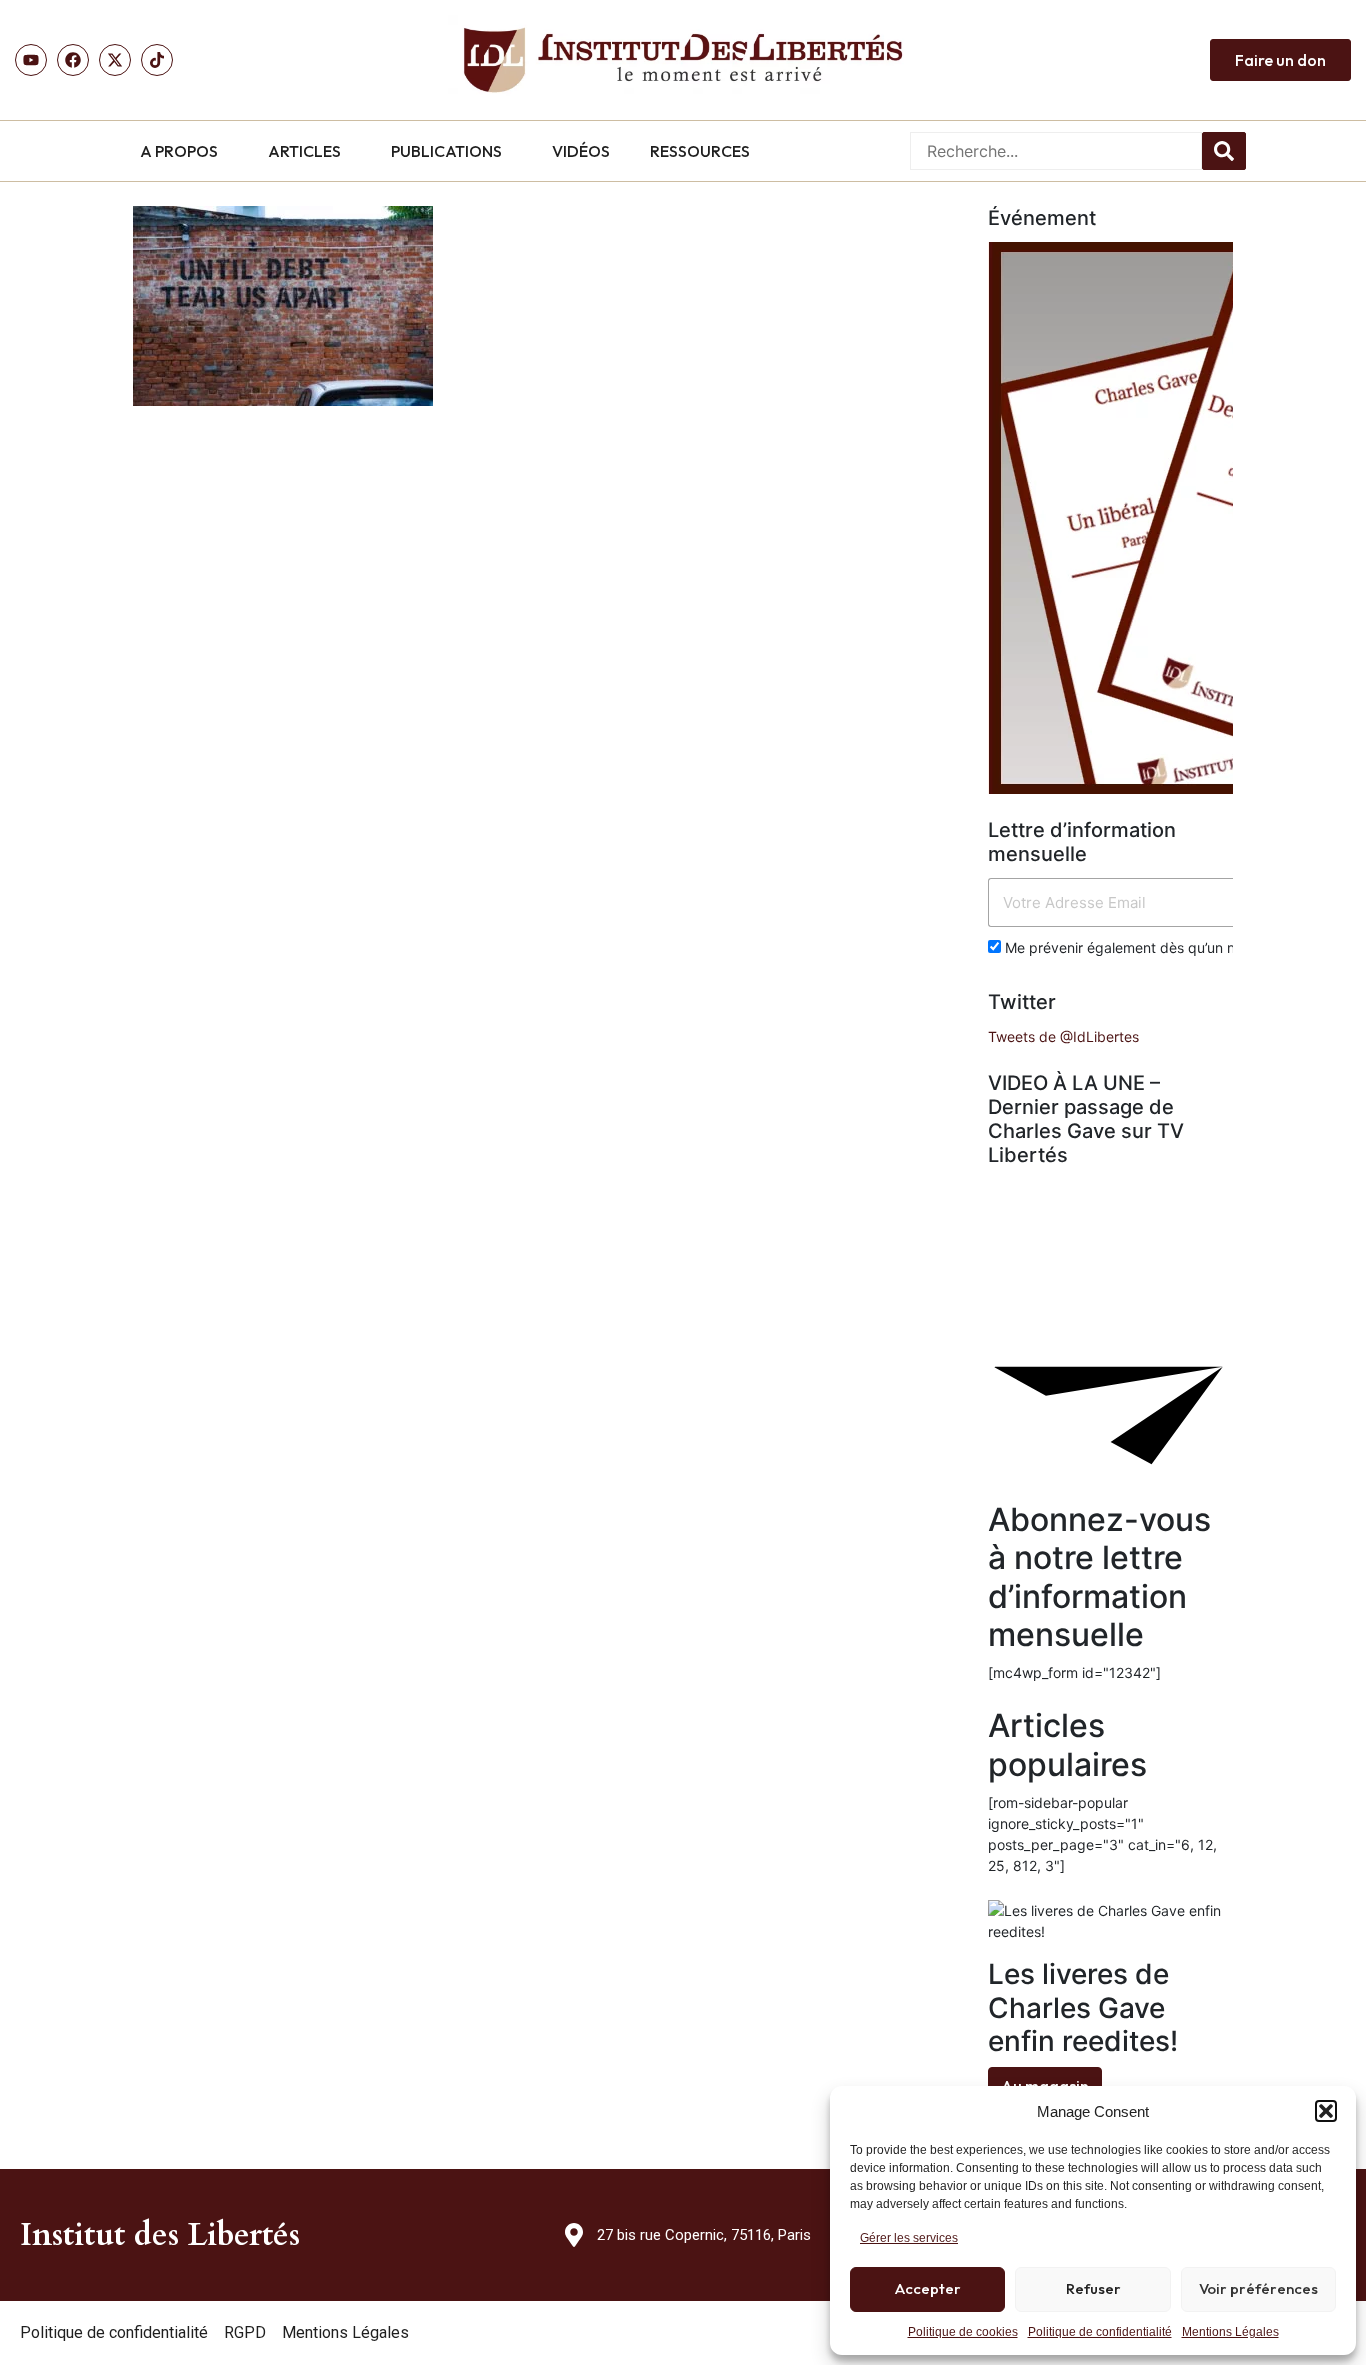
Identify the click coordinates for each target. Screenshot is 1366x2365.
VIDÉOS (581, 151)
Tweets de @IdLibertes (1063, 1036)
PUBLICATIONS (446, 151)
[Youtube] (31, 60)
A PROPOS (179, 151)
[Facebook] (73, 60)
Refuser (1093, 2288)
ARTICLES (304, 151)
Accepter (928, 2288)
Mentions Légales (1230, 2332)
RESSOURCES (700, 151)
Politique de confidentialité (1100, 2332)
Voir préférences (1258, 2288)
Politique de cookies (963, 2332)
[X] (115, 60)
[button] (1326, 2111)
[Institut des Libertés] (683, 60)
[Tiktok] (157, 60)
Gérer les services (909, 2238)
